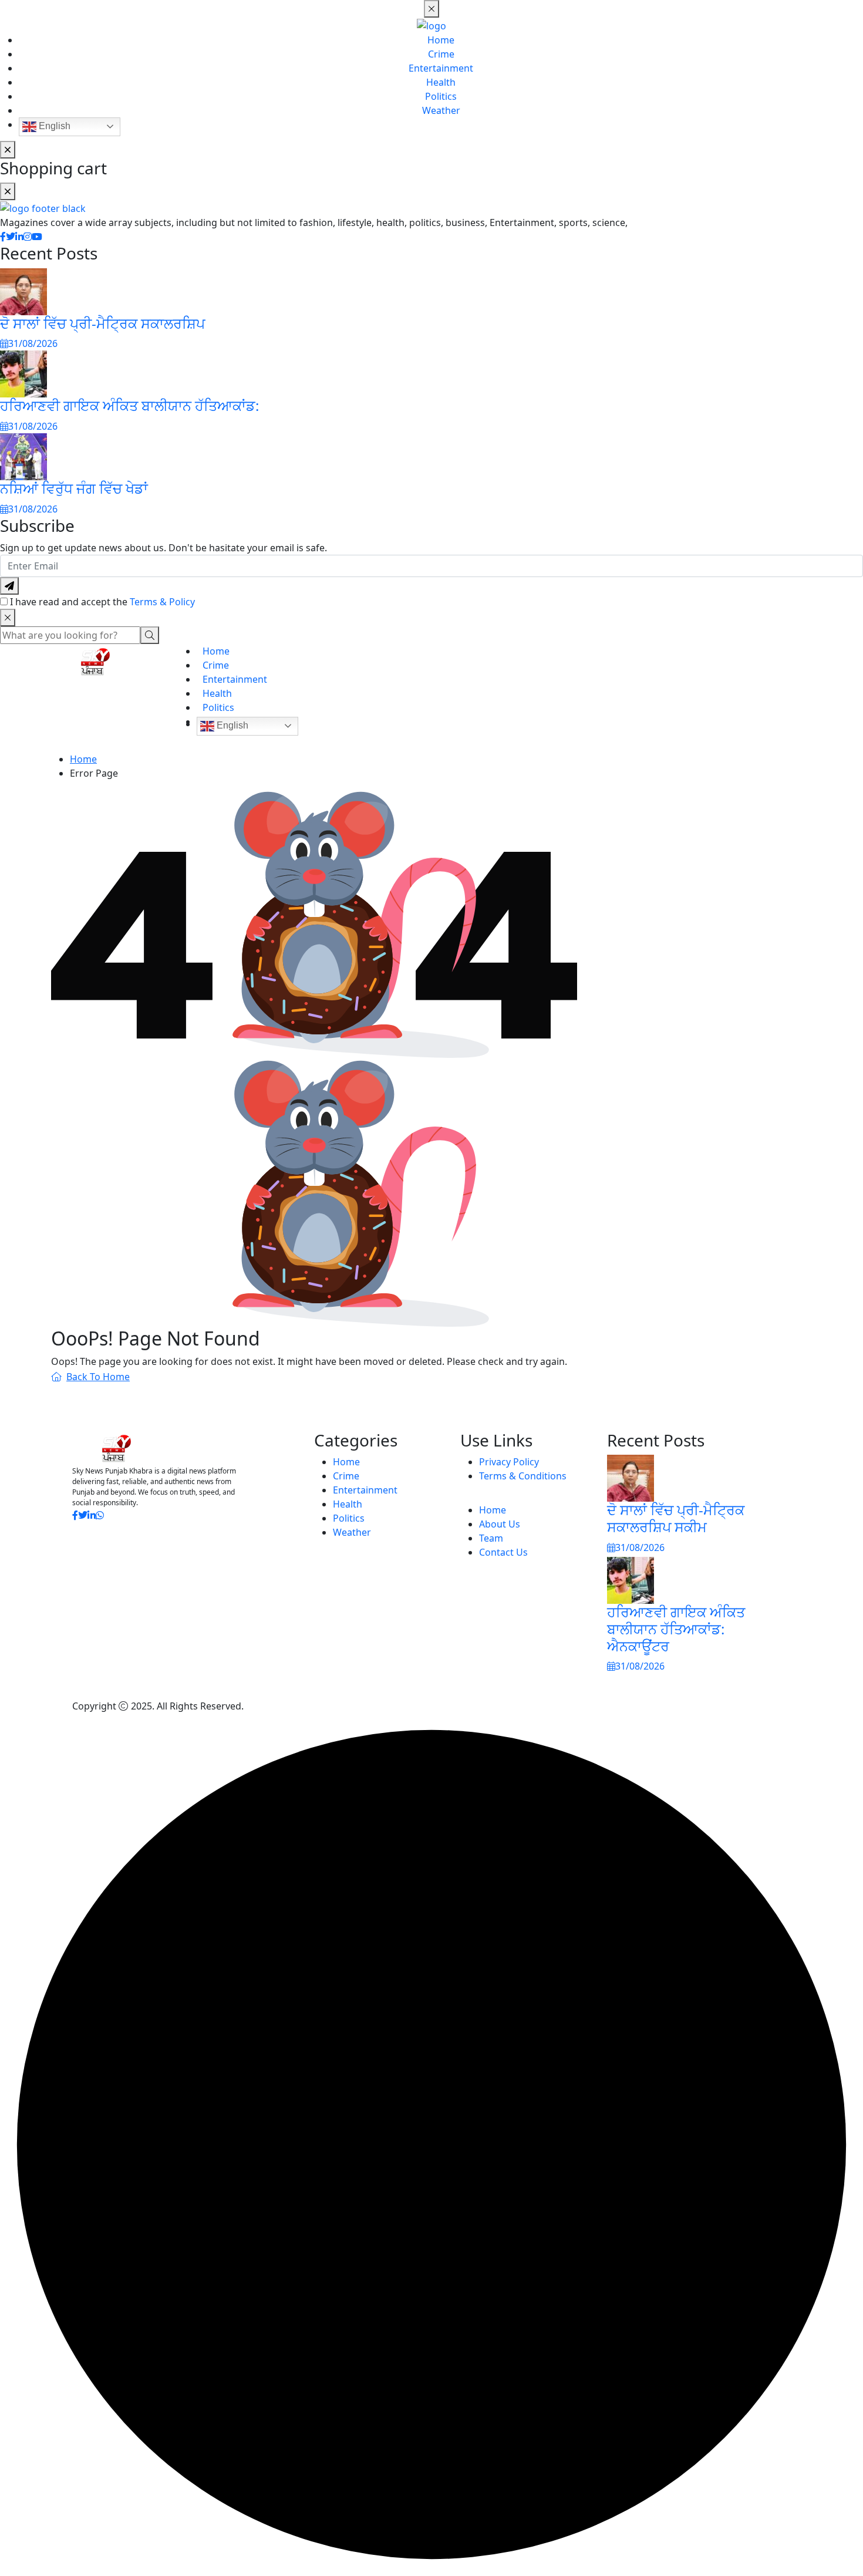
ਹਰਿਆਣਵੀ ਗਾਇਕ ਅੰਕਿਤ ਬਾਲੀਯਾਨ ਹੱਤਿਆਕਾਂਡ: (129, 405)
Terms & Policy (162, 602)
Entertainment (441, 68)
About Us (500, 1524)
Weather (441, 110)
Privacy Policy (509, 1462)
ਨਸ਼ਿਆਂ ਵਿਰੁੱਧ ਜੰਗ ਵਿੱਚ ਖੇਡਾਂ (74, 488)
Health (441, 82)
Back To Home (98, 1377)
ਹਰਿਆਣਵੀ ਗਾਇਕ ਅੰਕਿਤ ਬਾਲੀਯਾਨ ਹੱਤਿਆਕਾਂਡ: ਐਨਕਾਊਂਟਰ (676, 1629)
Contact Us (503, 1552)
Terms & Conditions (523, 1476)
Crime (441, 54)
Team (491, 1538)
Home (441, 40)
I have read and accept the (102, 602)
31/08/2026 (33, 343)
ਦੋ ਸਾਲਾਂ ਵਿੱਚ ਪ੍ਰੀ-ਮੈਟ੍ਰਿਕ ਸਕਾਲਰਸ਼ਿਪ (102, 323)
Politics (441, 96)
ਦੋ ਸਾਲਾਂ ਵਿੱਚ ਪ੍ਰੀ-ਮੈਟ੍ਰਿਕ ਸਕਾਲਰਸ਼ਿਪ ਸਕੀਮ (676, 1518)
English (53, 126)
